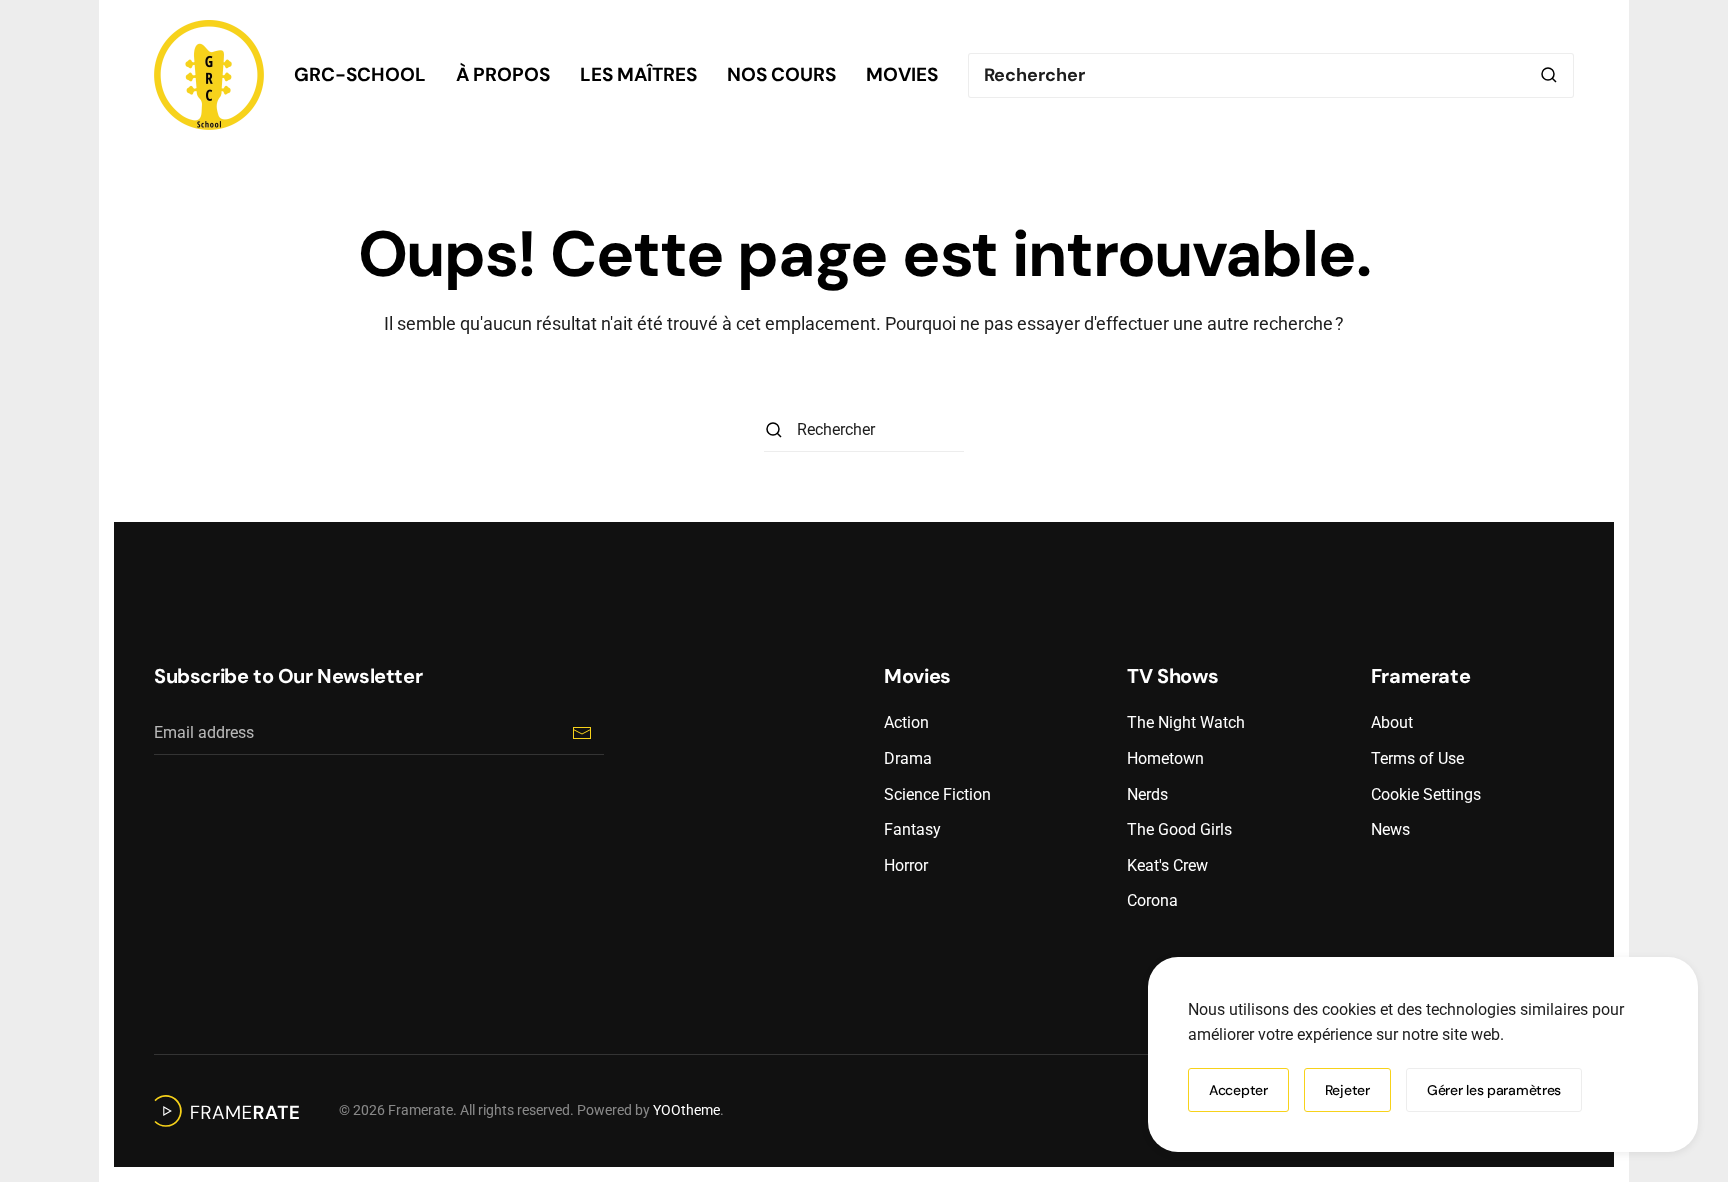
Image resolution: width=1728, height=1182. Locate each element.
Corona (1152, 900)
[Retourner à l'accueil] (209, 75)
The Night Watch (1186, 722)
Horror (906, 865)
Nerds (1147, 794)
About (1392, 722)
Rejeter (1347, 1090)
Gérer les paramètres (1494, 1090)
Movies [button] (902, 74)
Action (906, 722)
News (1390, 829)
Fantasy (912, 829)
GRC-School (360, 74)
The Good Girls (1179, 829)
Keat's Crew (1167, 865)
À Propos (503, 74)
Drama (908, 758)
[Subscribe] (581, 732)
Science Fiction (937, 794)
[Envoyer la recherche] (1549, 75)
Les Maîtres (638, 74)
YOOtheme (686, 1110)
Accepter (1238, 1090)
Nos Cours (781, 74)
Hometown (1165, 758)
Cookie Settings (1426, 794)
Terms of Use (1417, 758)
